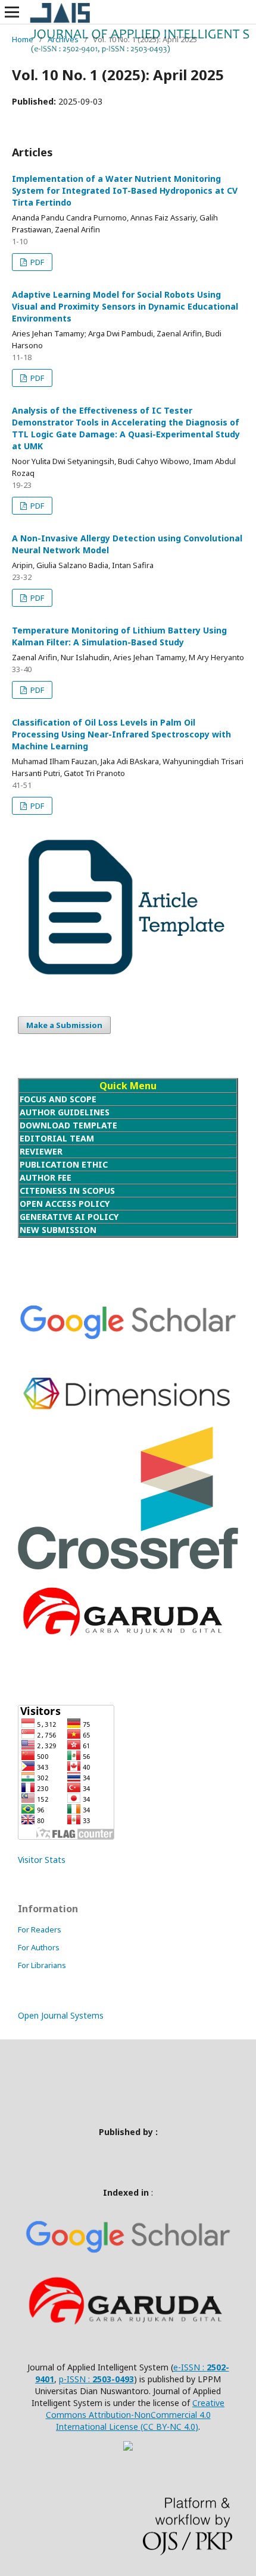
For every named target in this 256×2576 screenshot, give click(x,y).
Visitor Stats (42, 1860)
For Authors (39, 1947)
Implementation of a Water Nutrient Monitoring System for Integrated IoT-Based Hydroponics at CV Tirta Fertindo (125, 190)
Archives (63, 39)
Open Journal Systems (61, 2015)
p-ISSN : (76, 2379)
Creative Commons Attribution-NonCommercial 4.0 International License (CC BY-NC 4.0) (135, 2415)
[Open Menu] (12, 12)
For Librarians (42, 1965)
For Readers (40, 1929)
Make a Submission (64, 1025)
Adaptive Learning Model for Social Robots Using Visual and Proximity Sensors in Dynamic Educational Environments (125, 306)
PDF (36, 262)
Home (23, 39)
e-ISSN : (190, 2367)
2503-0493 (113, 2379)
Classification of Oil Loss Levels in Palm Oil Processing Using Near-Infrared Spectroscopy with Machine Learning (121, 734)
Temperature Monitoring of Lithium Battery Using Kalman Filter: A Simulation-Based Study (119, 636)
